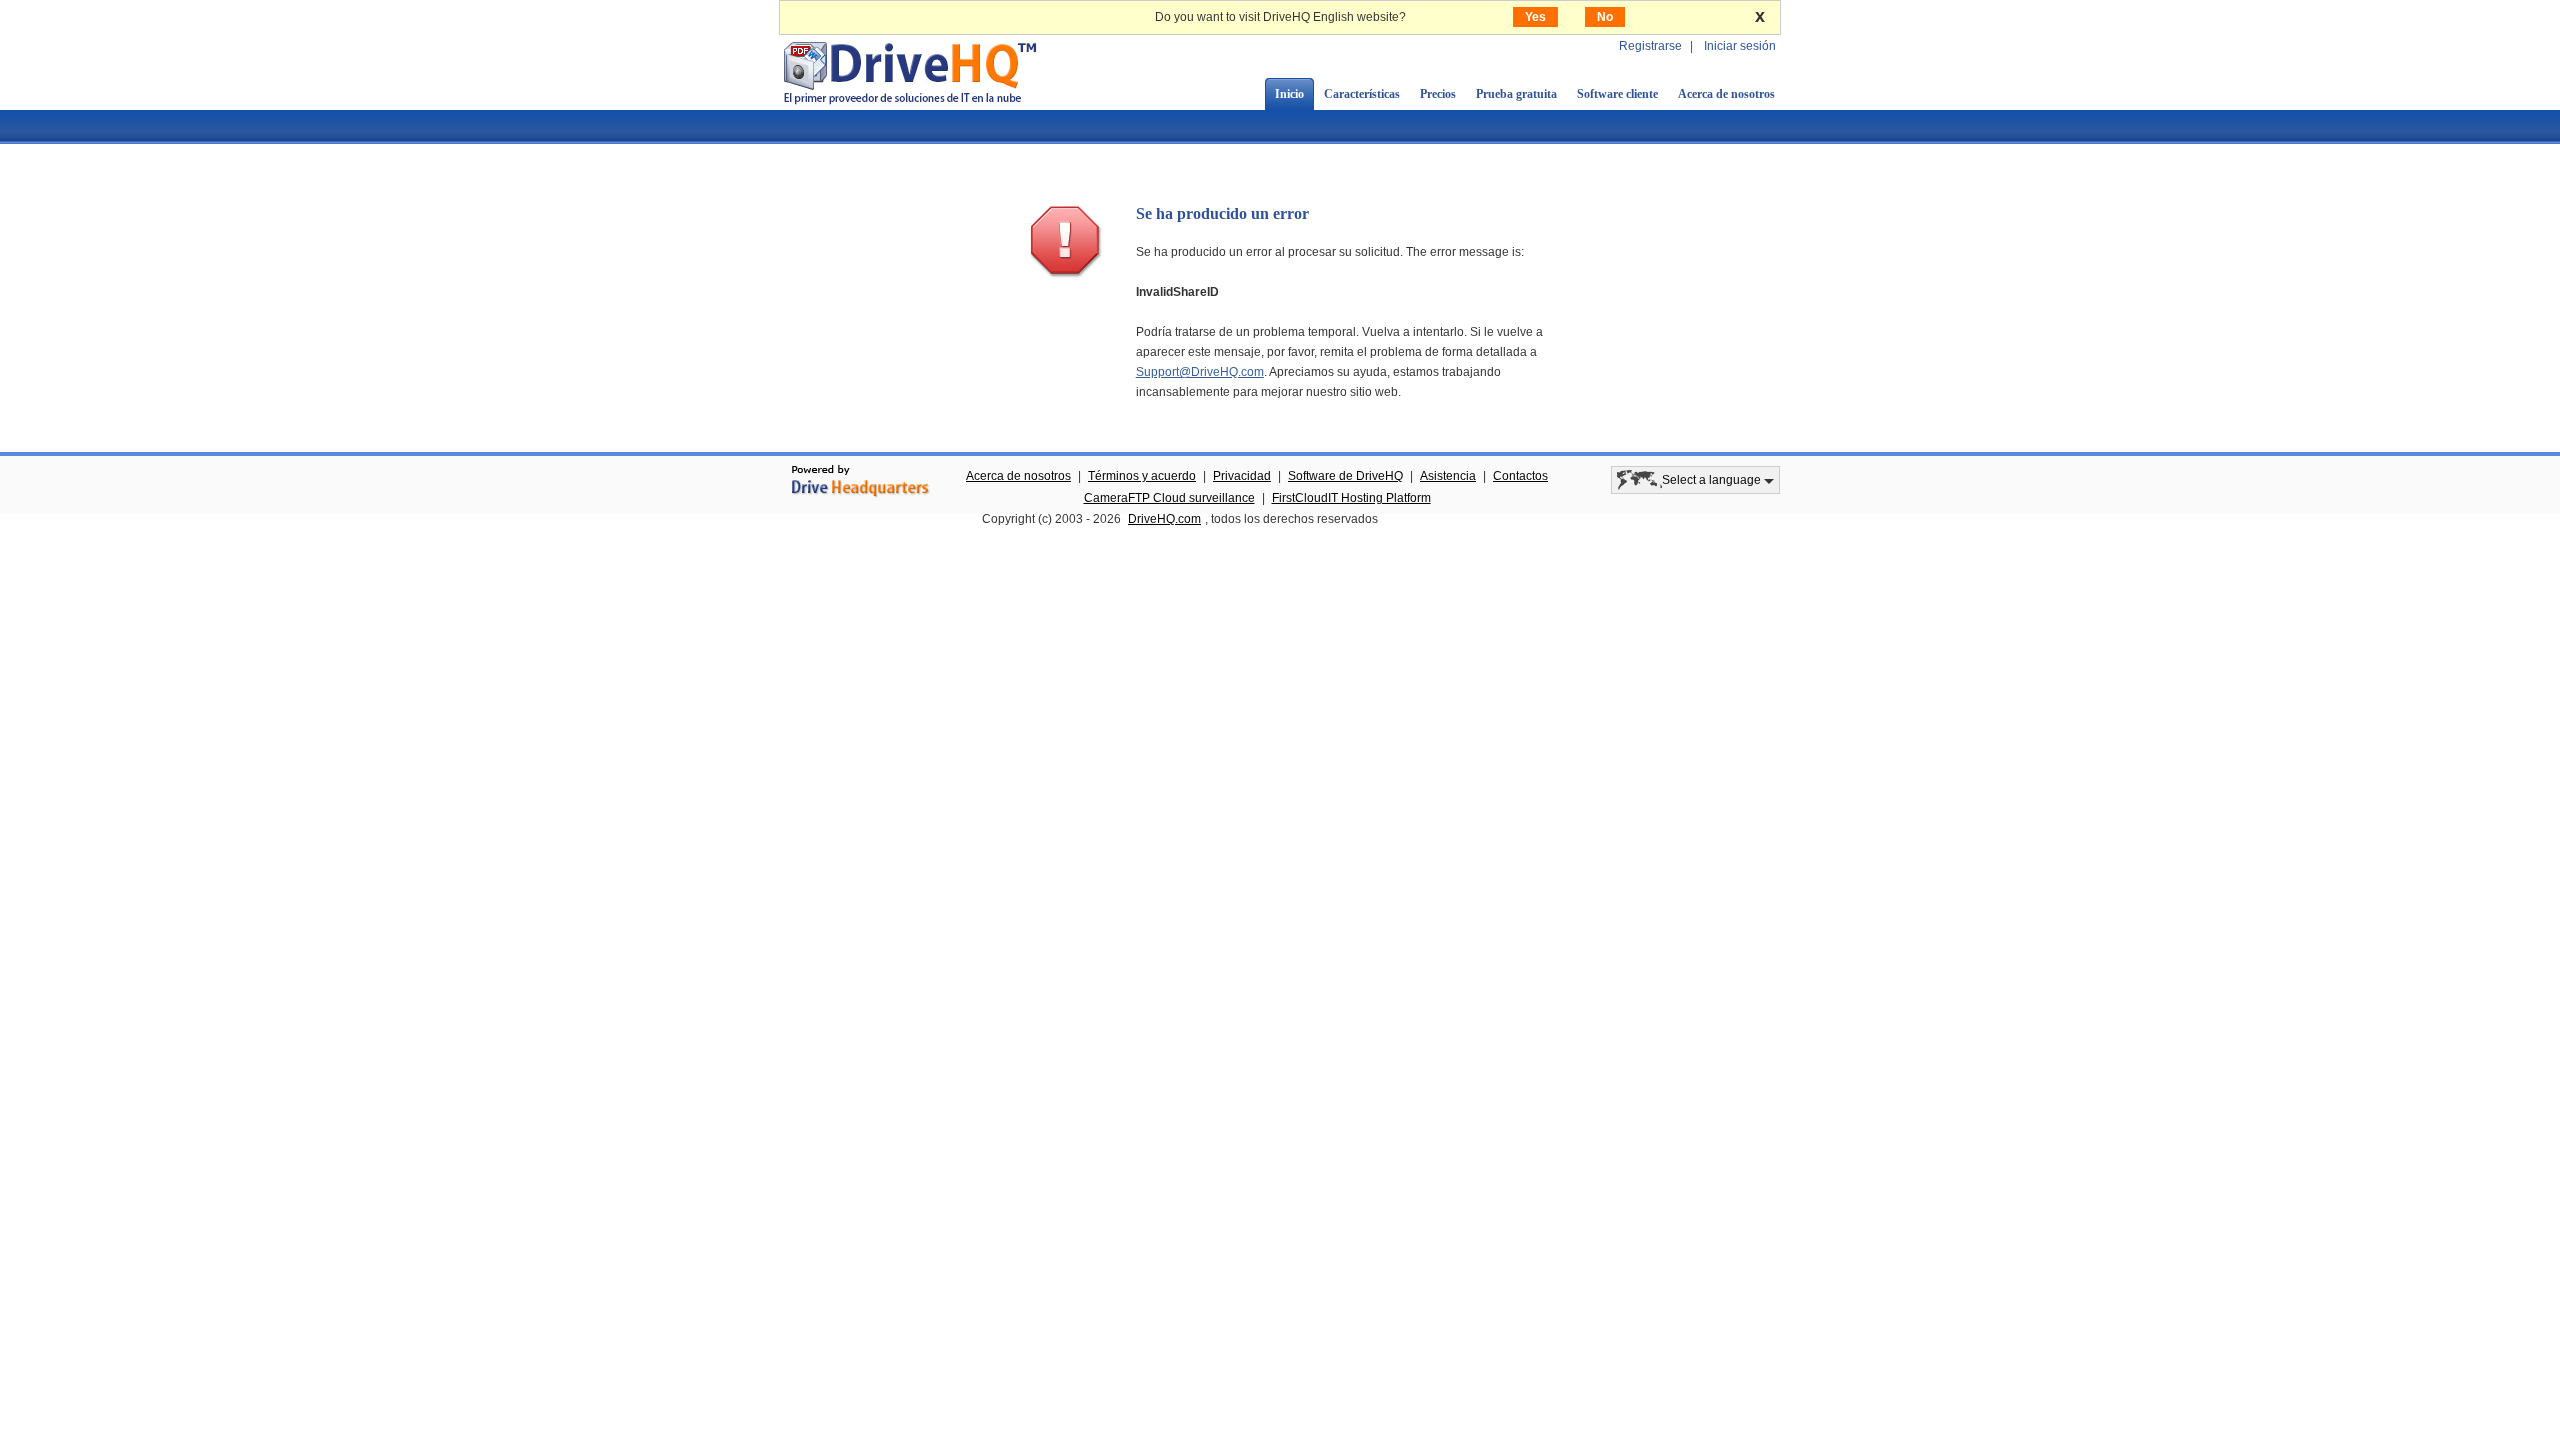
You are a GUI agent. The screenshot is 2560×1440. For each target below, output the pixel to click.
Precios (1438, 94)
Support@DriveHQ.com (1200, 372)
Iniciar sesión (1740, 46)
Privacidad (1242, 476)
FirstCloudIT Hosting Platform (1351, 498)
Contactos (1520, 476)
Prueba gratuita (1516, 94)
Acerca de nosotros (1726, 94)
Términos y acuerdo (1142, 476)
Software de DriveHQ (1345, 476)
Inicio (1289, 94)
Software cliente (1617, 94)
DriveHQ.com (1164, 519)
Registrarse (1650, 46)
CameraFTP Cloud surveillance (1169, 498)
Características (1362, 94)
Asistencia (1448, 476)
